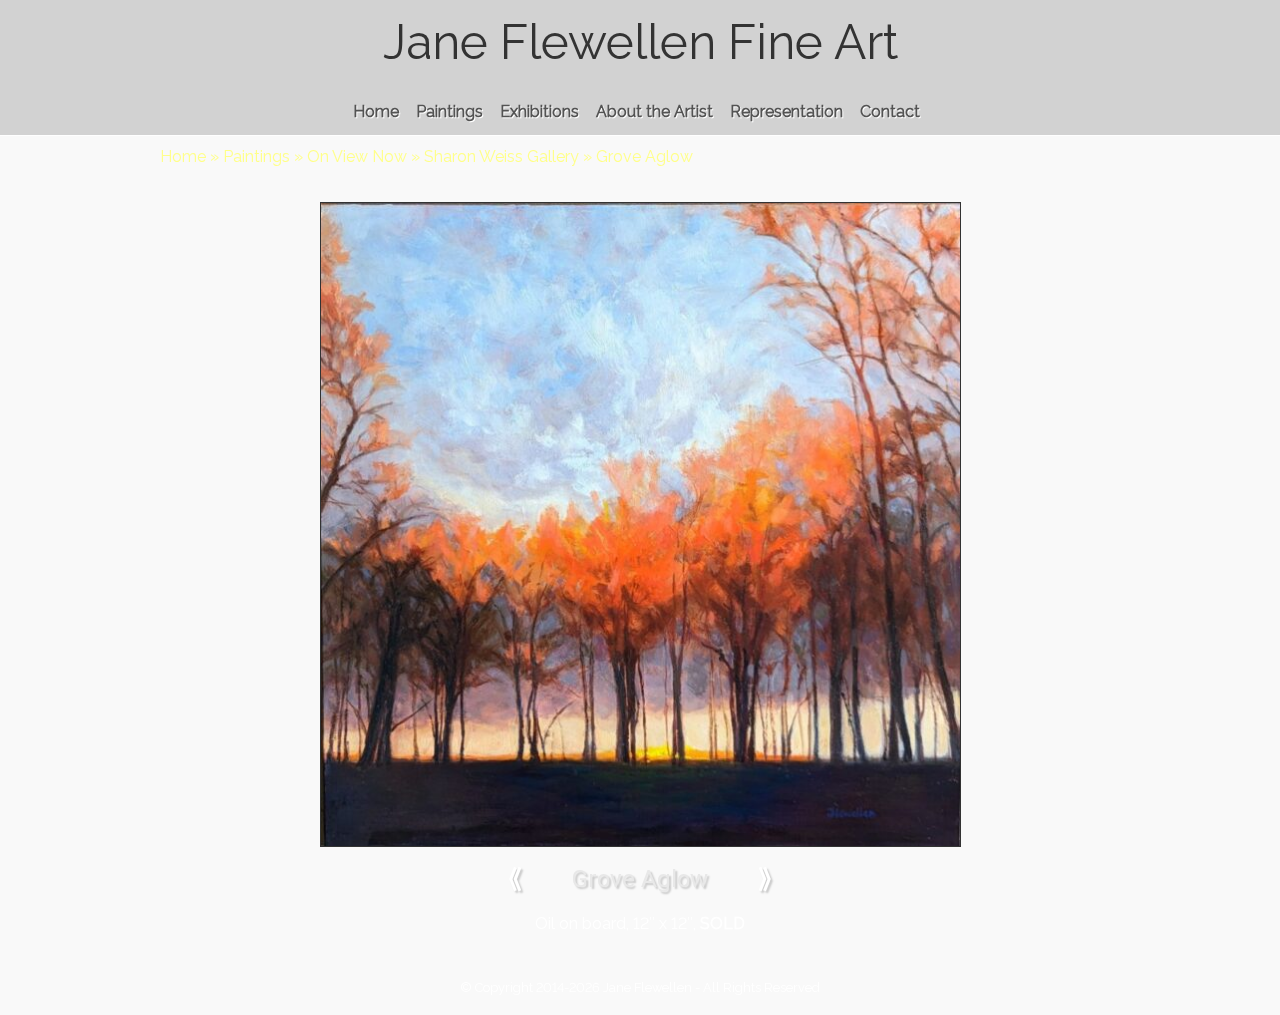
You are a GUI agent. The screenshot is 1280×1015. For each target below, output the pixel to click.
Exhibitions (539, 111)
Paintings (449, 111)
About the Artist (654, 111)
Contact (890, 111)
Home (376, 111)
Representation (786, 111)
